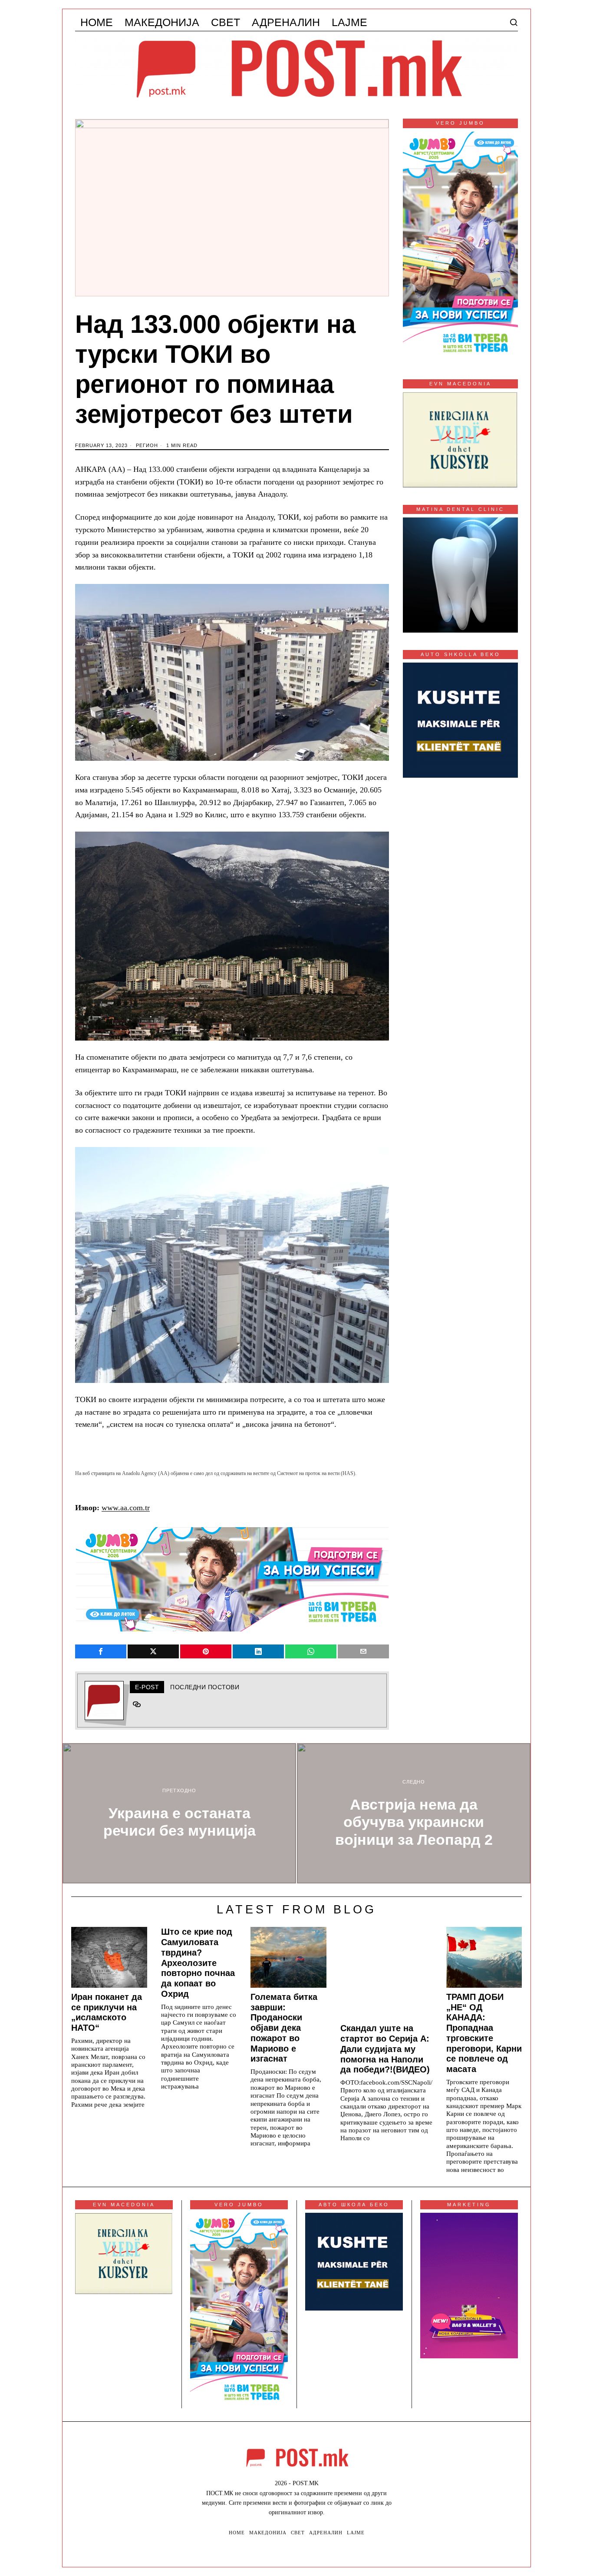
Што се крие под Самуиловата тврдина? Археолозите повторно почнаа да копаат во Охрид (198, 1963)
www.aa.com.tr (126, 1508)
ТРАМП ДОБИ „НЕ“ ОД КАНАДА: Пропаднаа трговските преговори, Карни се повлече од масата (484, 2033)
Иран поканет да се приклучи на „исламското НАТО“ (107, 2012)
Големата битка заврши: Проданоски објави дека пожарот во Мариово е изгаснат (284, 2028)
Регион (147, 445)
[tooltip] (101, 1651)
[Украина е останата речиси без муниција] (179, 1813)
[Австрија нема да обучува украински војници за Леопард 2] (414, 1813)
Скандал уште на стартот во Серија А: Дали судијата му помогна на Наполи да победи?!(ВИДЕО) (385, 2049)
